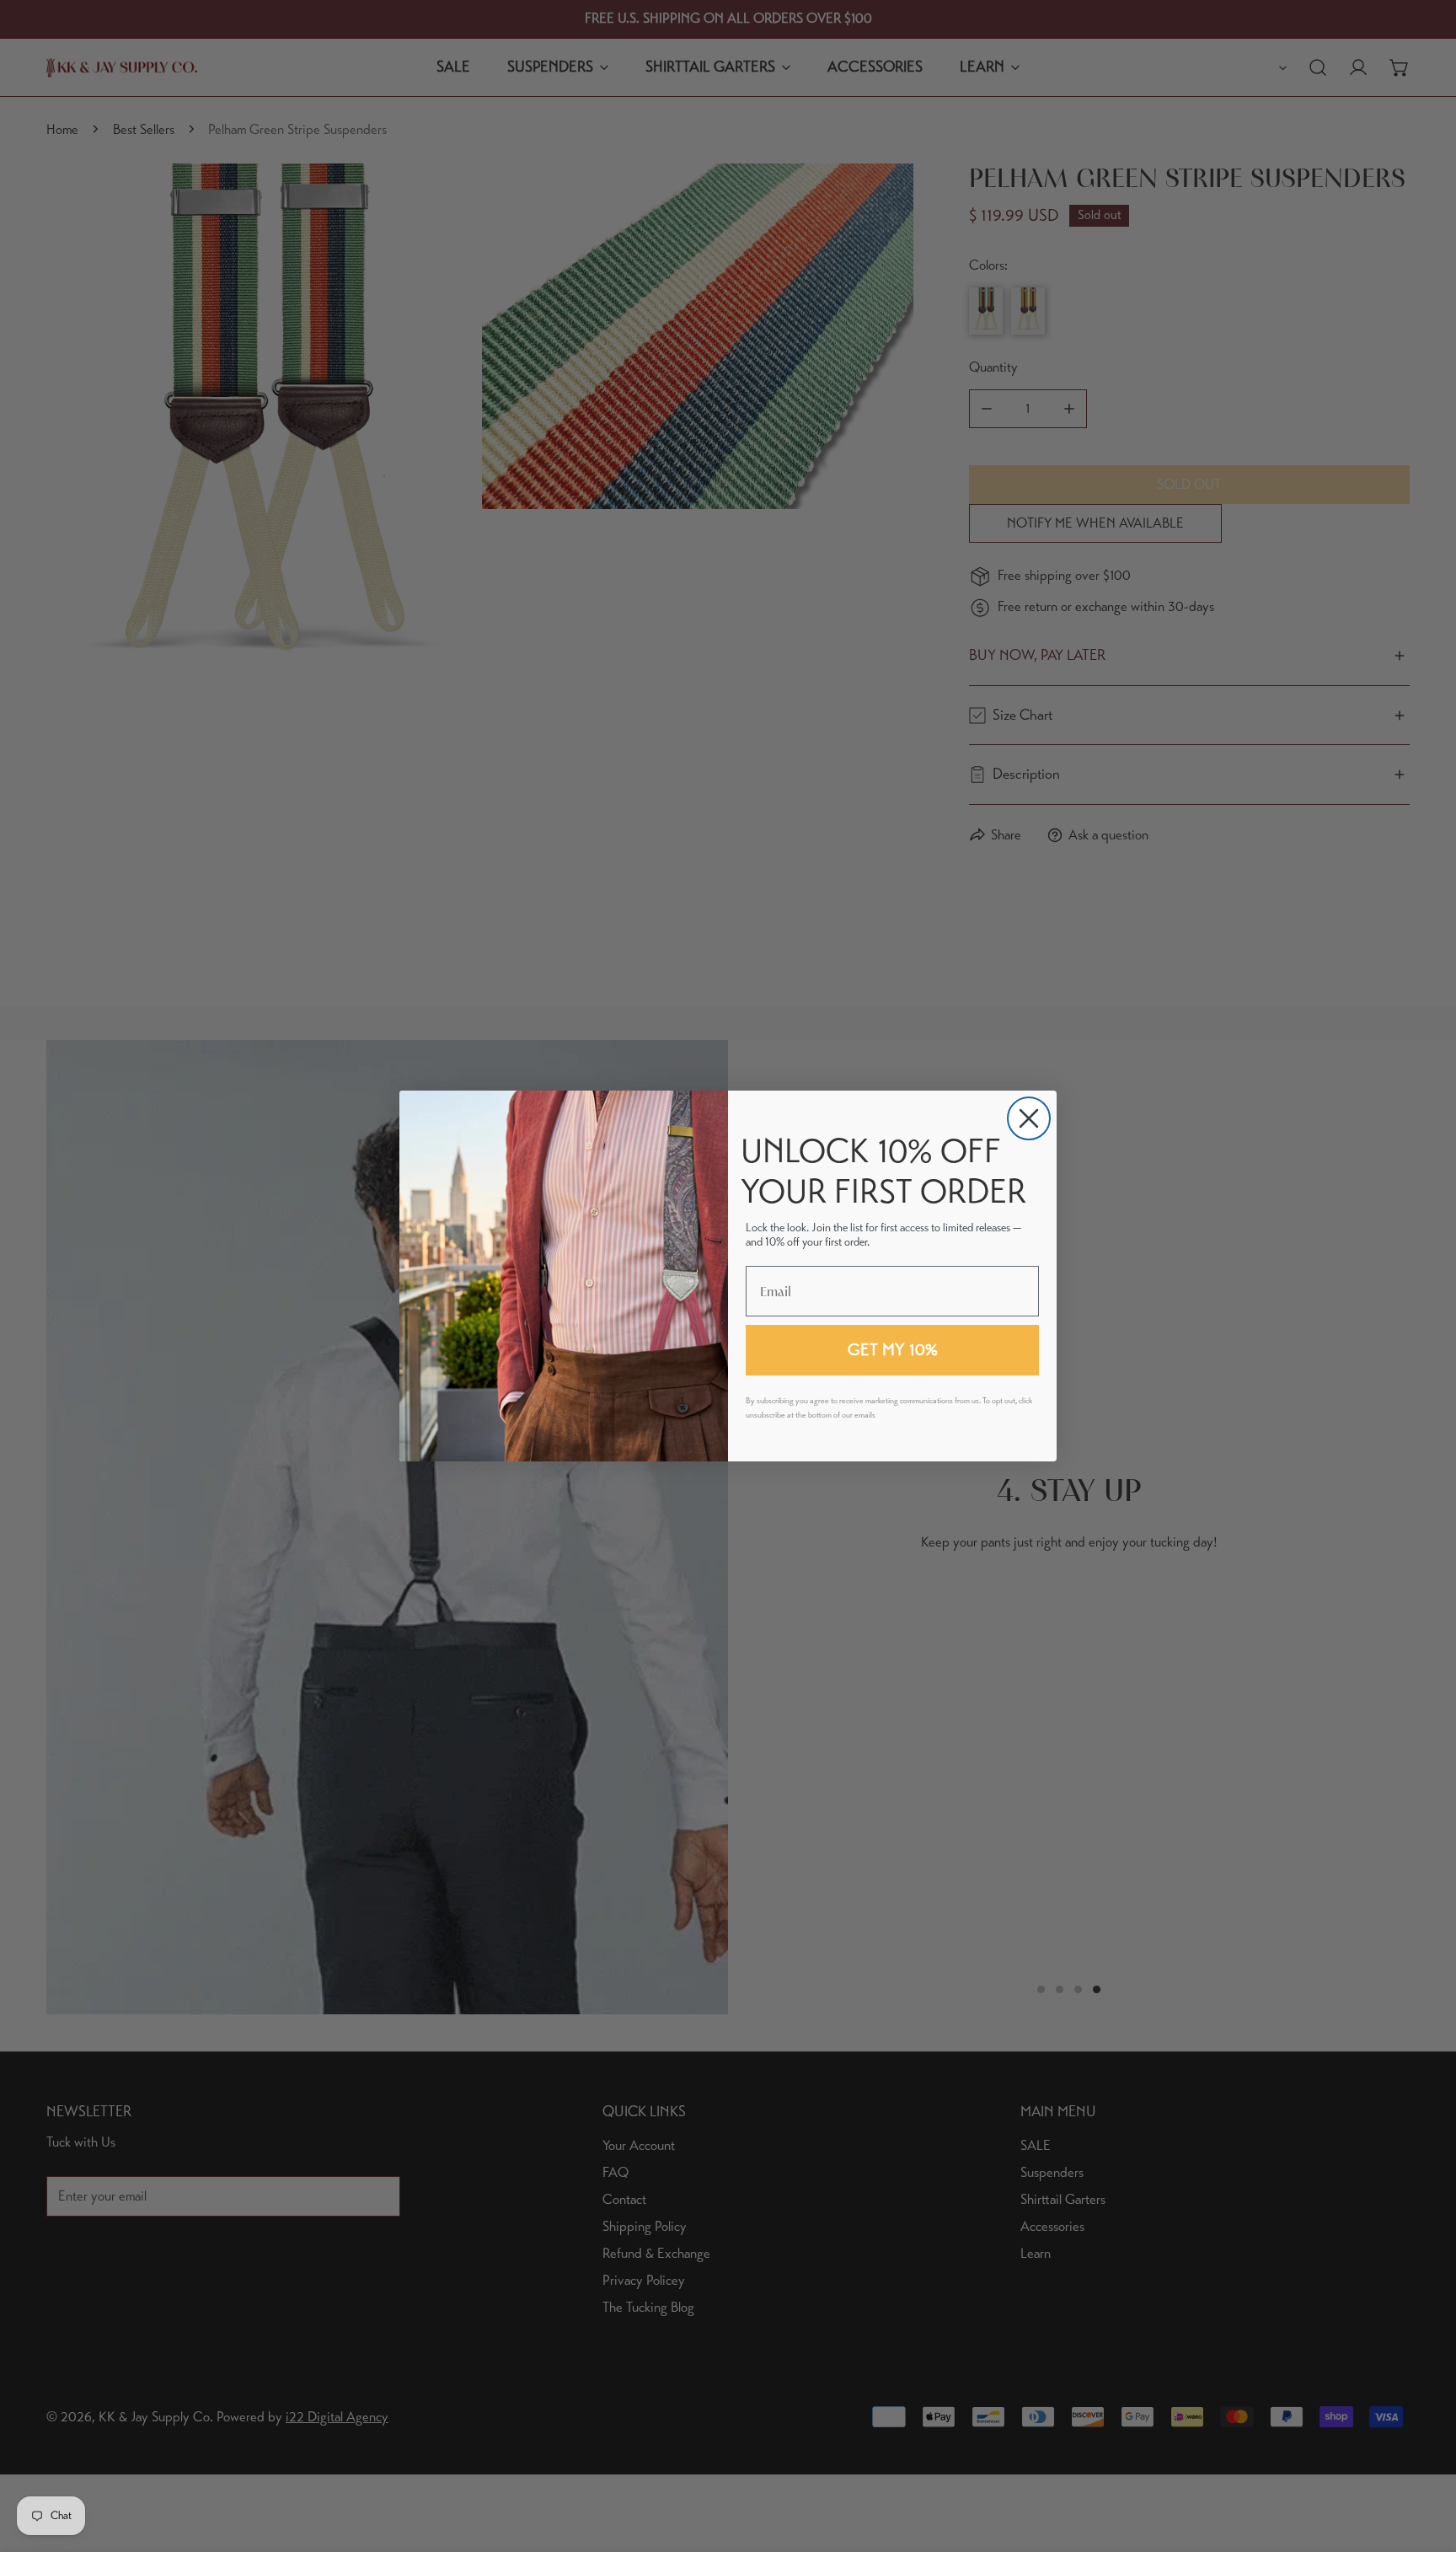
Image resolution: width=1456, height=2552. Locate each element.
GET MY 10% (893, 1350)
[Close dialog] (1029, 1118)
